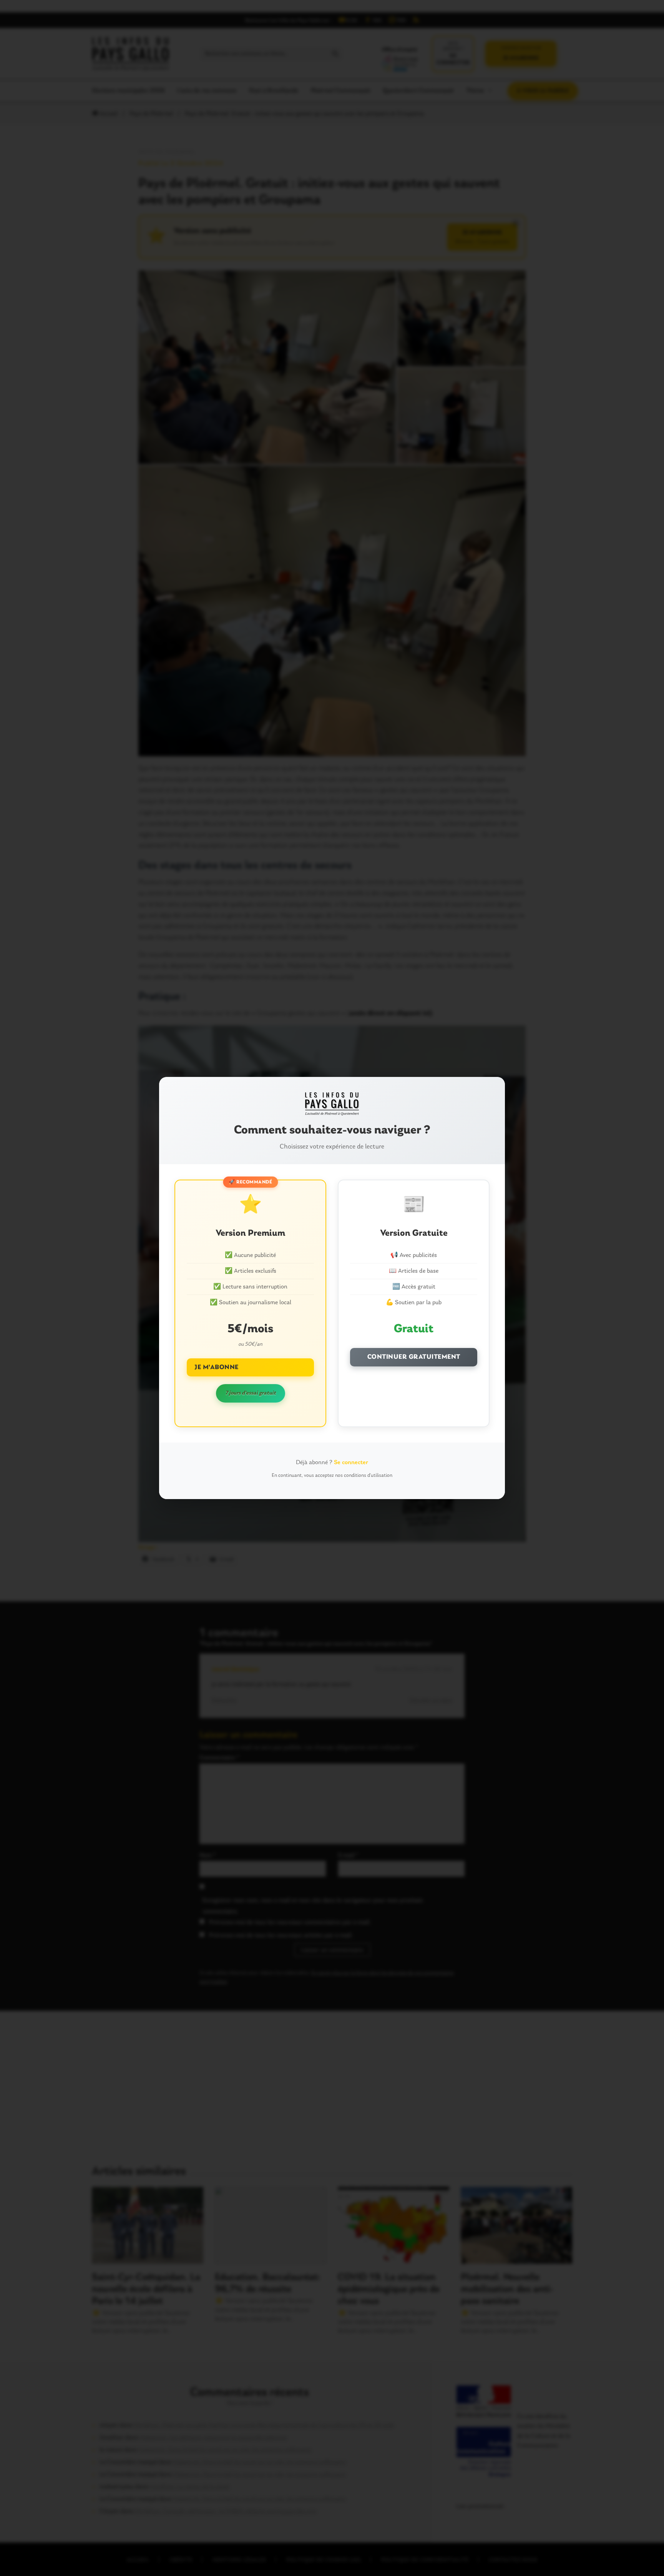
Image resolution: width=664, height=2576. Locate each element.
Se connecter (351, 1463)
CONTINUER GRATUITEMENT (414, 1357)
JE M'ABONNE (217, 1367)
